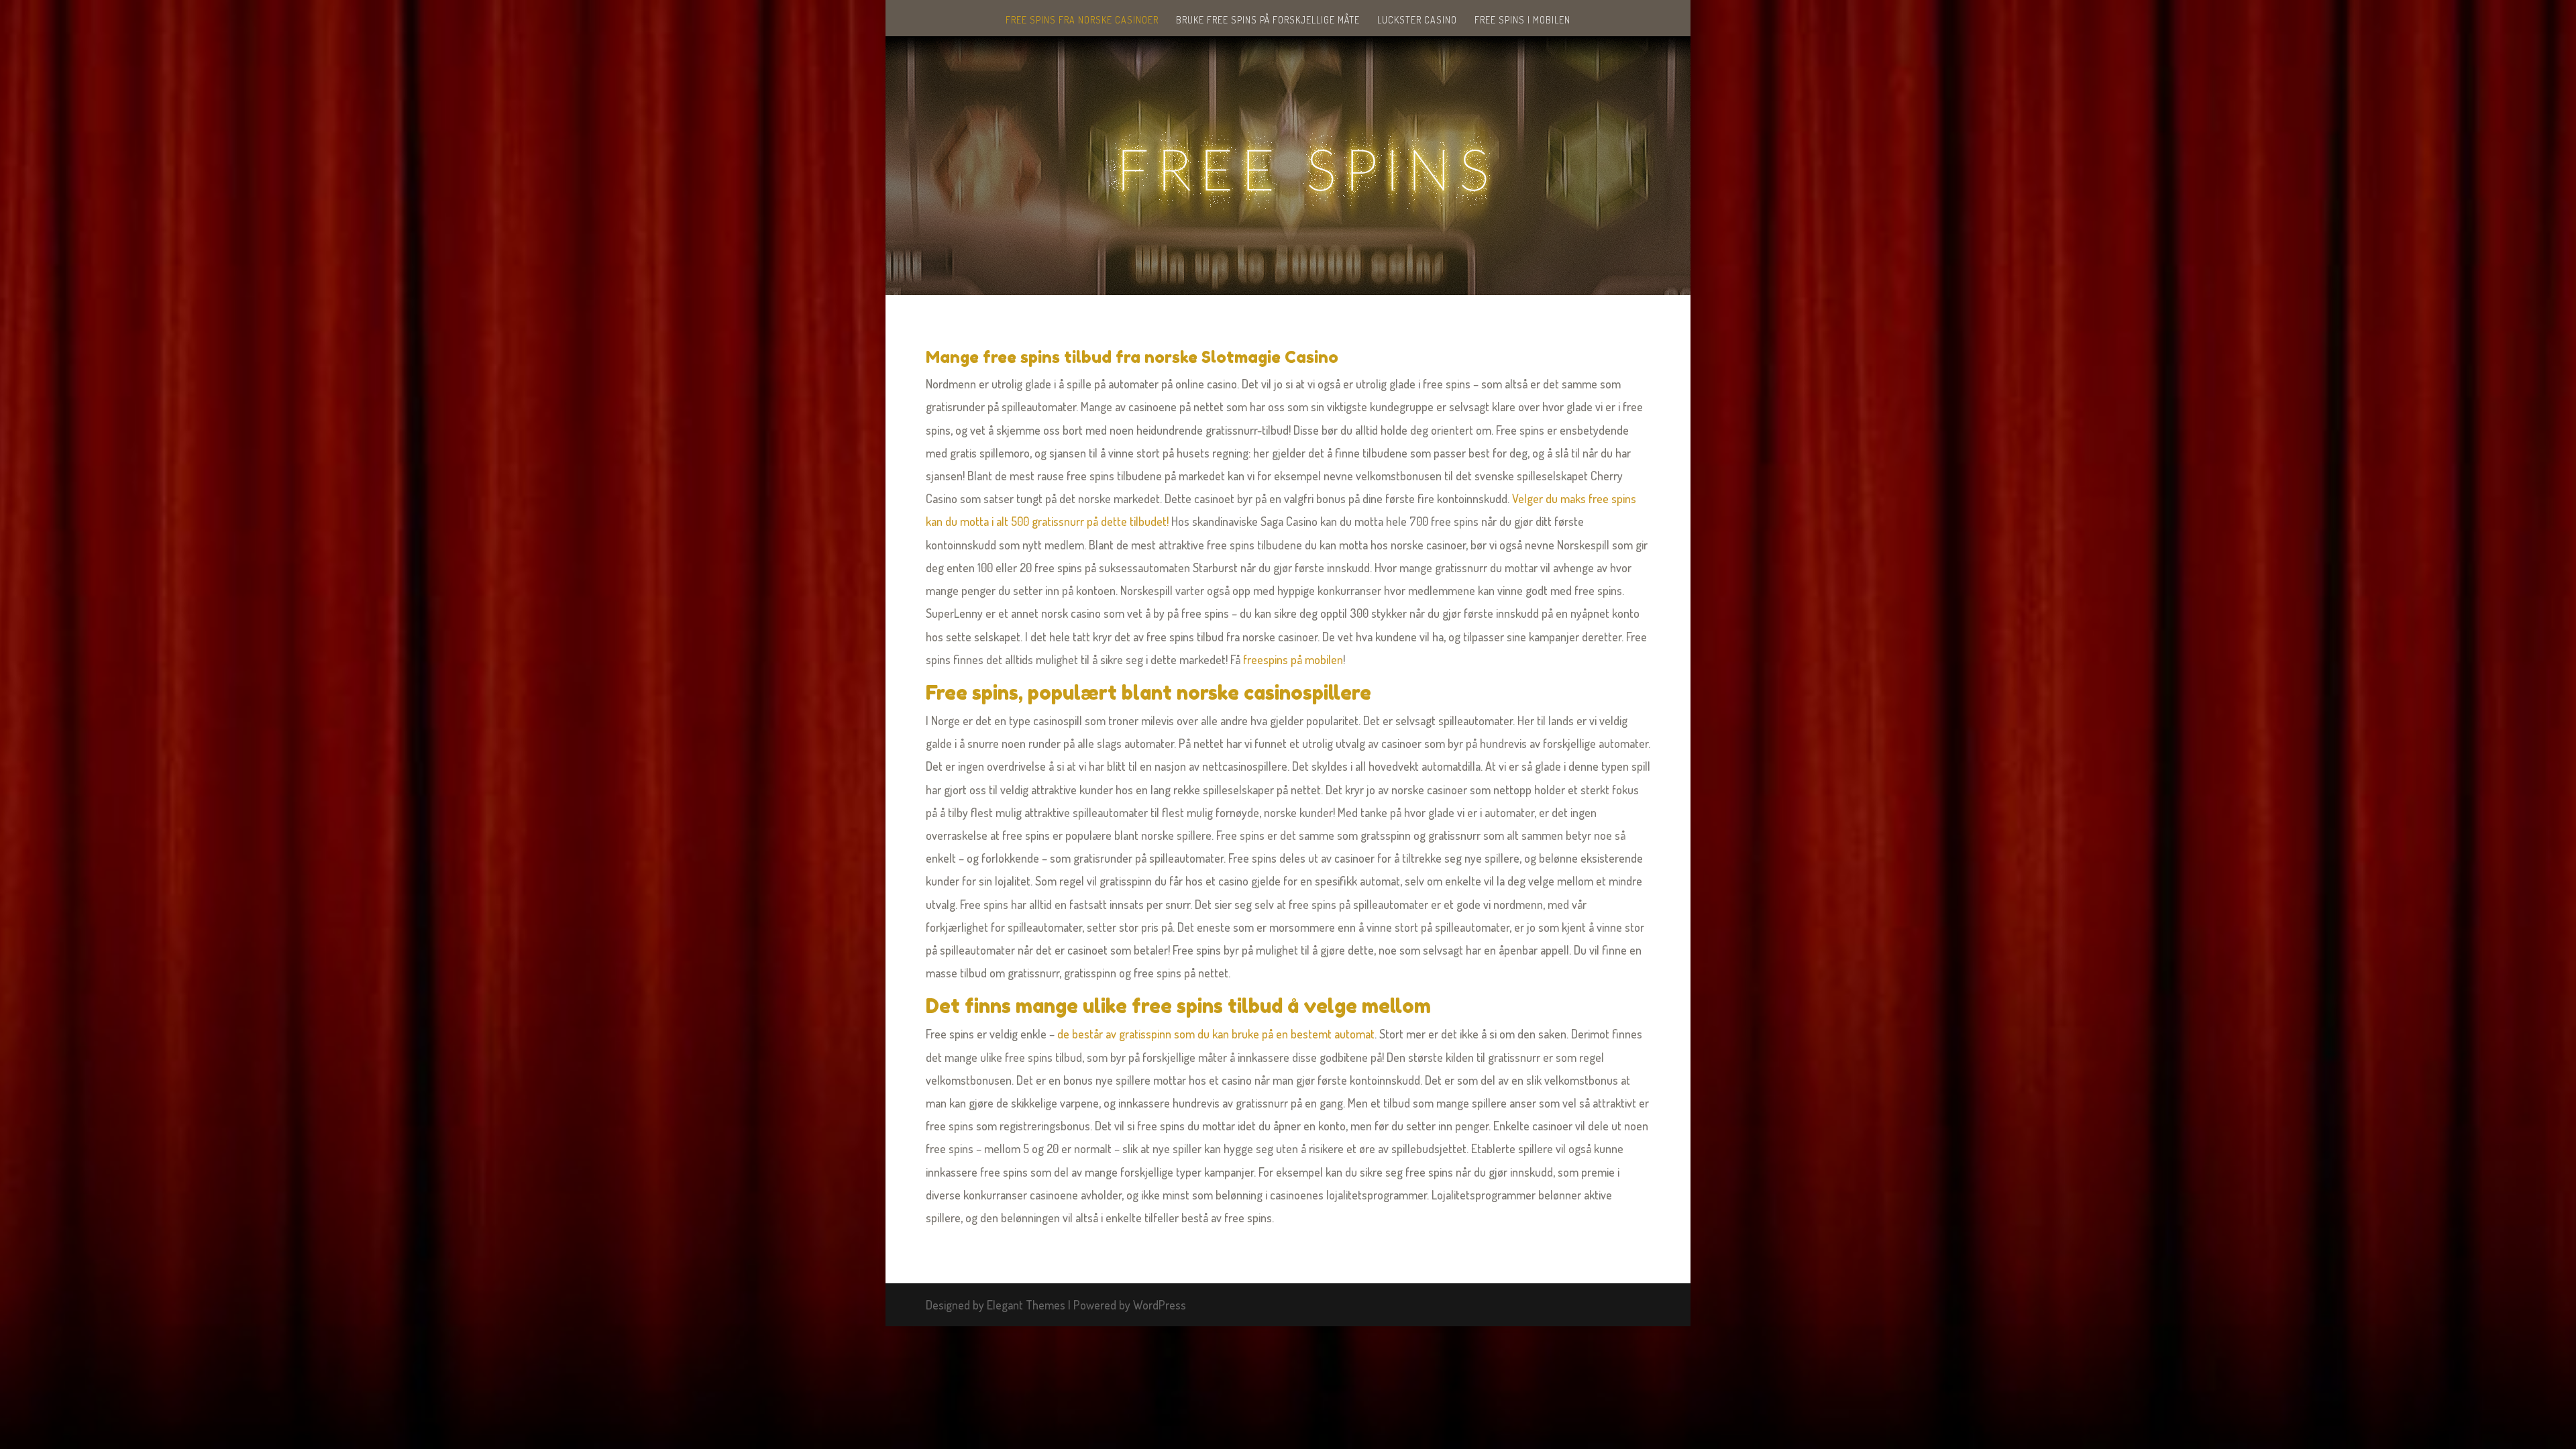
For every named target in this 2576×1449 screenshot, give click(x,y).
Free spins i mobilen (1522, 20)
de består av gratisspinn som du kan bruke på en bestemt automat (1216, 1034)
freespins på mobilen (1293, 659)
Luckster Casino (1417, 20)
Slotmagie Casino (1270, 357)
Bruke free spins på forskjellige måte (1268, 20)
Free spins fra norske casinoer (1082, 20)
